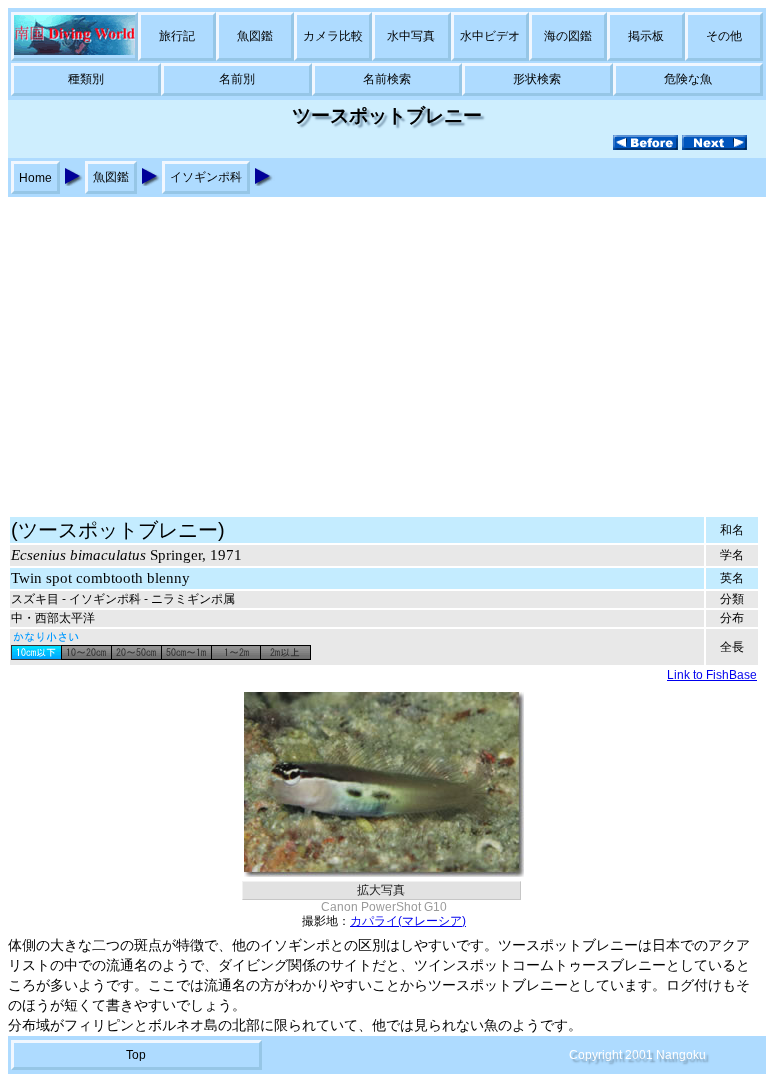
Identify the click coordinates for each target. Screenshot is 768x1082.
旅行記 (177, 36)
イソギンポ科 (206, 177)
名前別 (237, 79)
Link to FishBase (712, 675)
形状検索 (537, 79)
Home (35, 178)
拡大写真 (381, 890)
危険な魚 (688, 79)
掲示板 (646, 36)
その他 (724, 36)
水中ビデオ (490, 36)
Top (136, 1055)
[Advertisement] (384, 347)
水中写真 (411, 36)
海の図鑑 (568, 36)
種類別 (86, 79)
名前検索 (387, 79)
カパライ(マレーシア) (408, 921)
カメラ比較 (333, 36)
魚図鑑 (255, 36)
